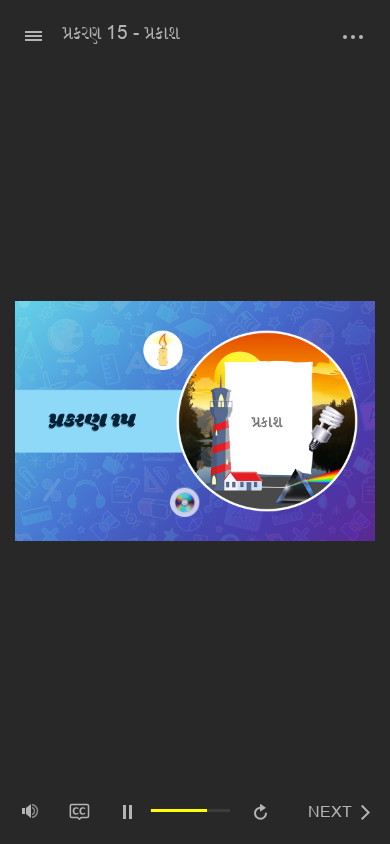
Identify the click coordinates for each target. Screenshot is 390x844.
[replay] (260, 814)
